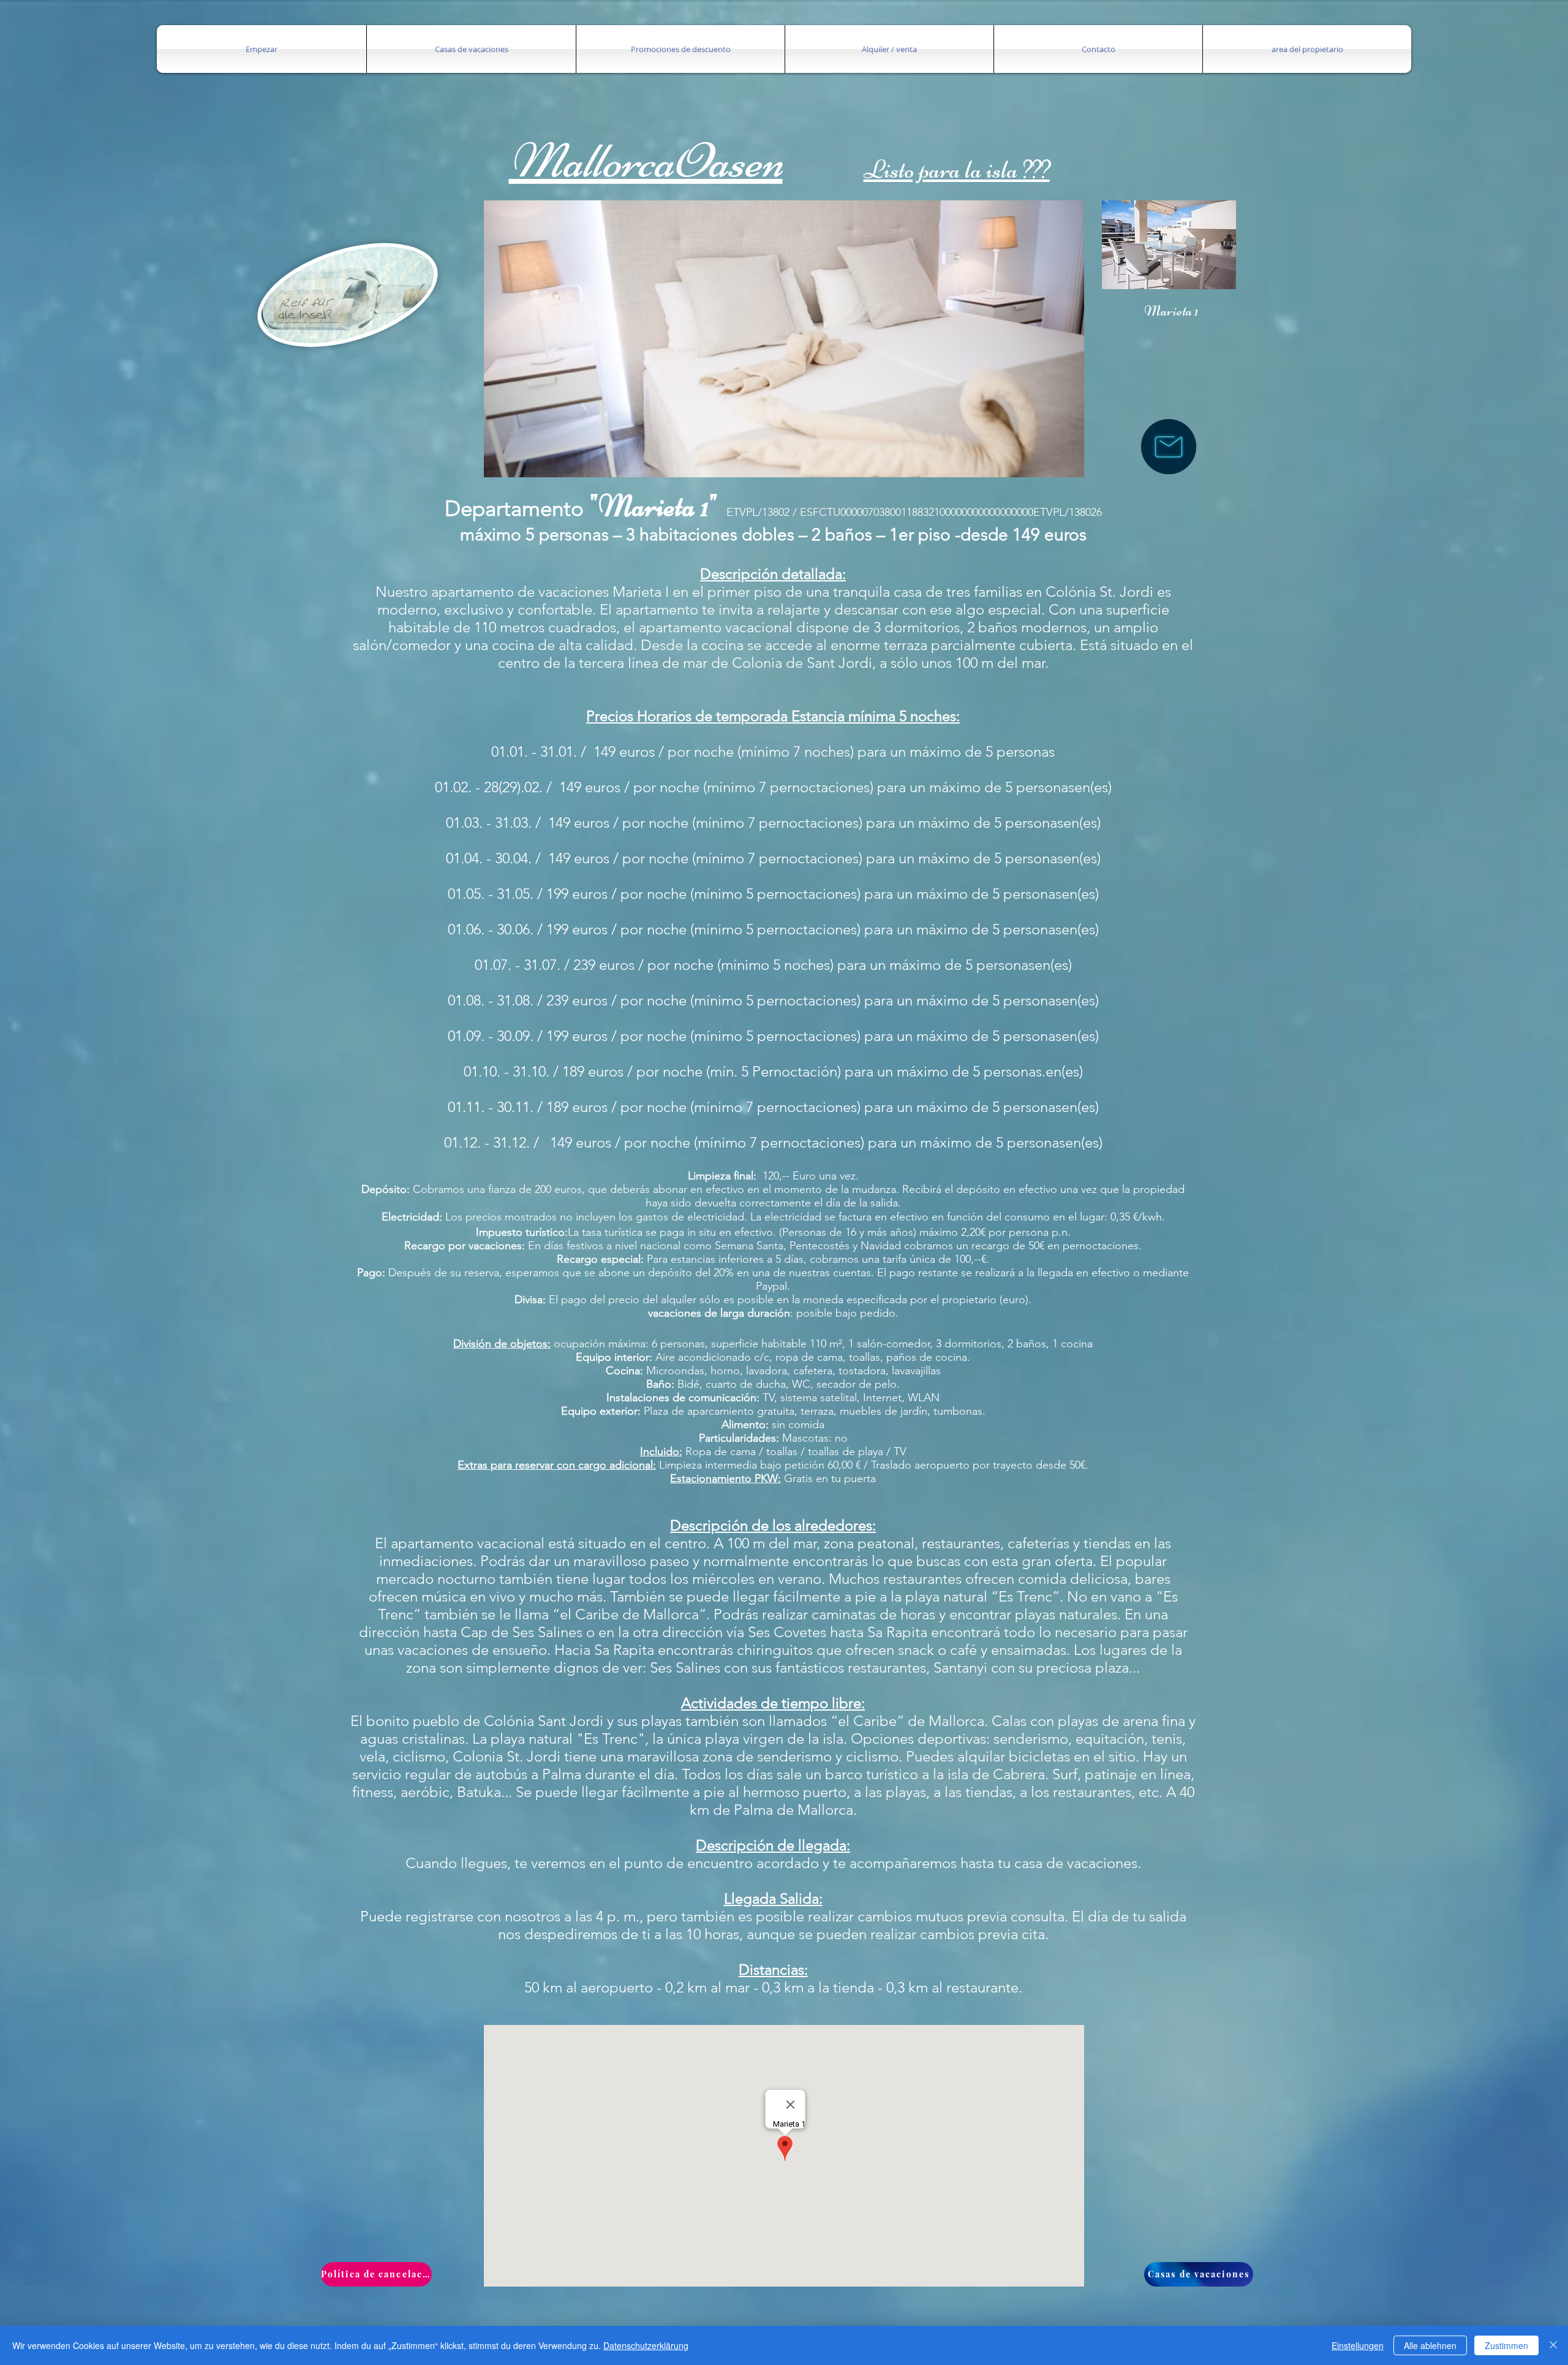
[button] (262, 49)
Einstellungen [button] (1358, 2345)
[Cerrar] (1553, 2345)
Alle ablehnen (1430, 2345)
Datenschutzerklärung (646, 2345)
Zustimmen (1506, 2345)
